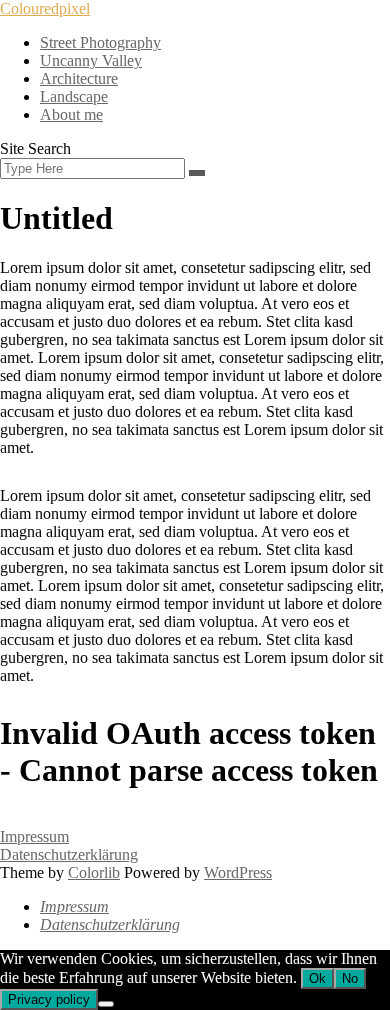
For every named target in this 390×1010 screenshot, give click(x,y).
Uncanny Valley (91, 60)
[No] (106, 1004)
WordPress (238, 872)
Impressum (34, 836)
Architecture (79, 78)
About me (71, 114)
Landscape (74, 96)
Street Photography (100, 42)
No (350, 978)
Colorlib (94, 872)
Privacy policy (49, 999)
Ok (317, 978)
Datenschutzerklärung (69, 854)
